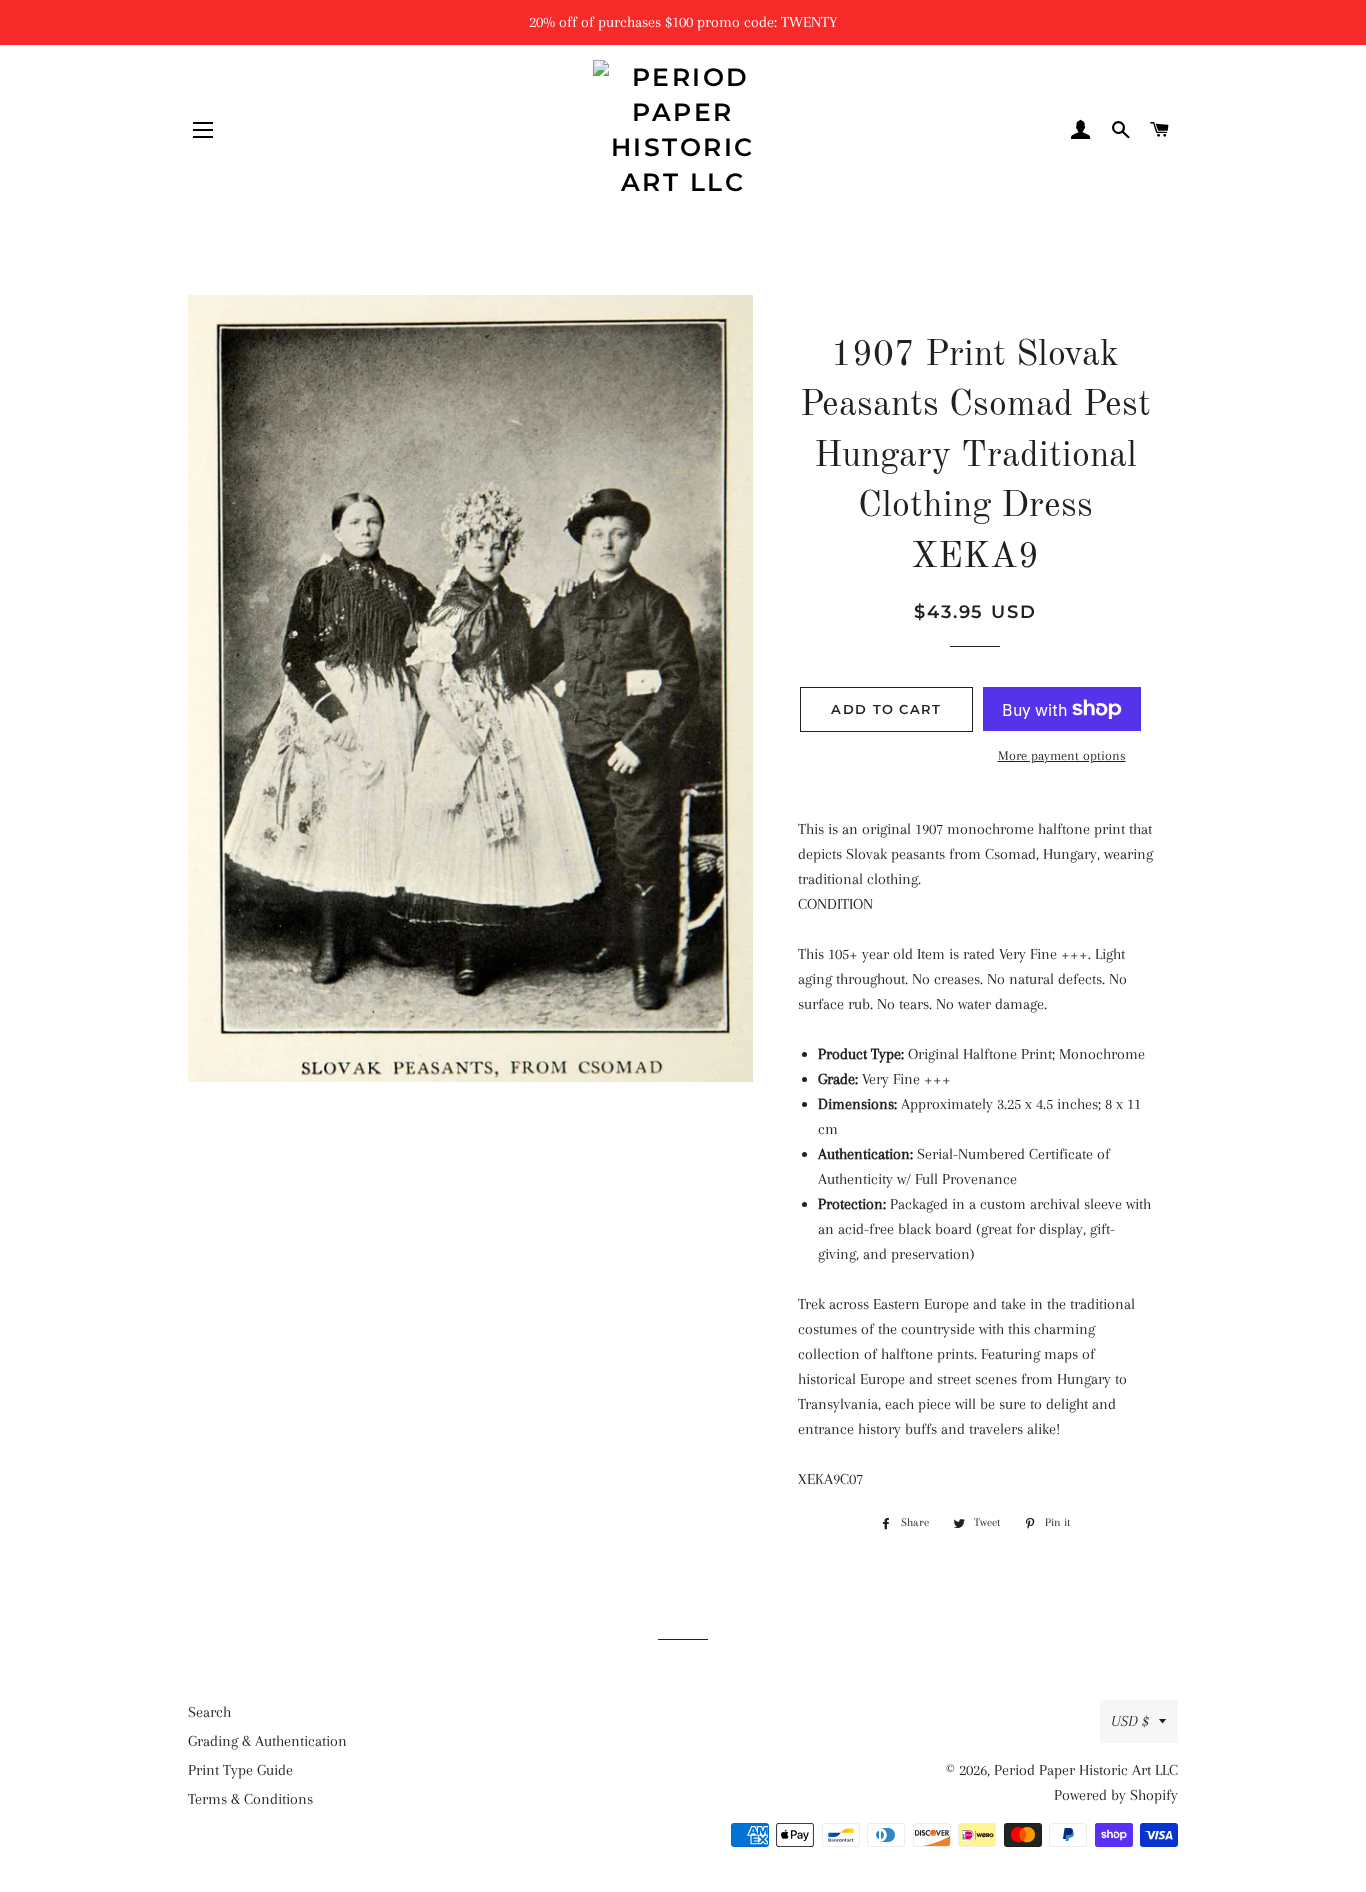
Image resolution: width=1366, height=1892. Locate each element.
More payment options (1062, 755)
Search (209, 1712)
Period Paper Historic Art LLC (1086, 1770)
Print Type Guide (240, 1770)
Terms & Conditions (250, 1799)
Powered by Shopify (1116, 1795)
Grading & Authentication (267, 1741)
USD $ (1130, 1721)
